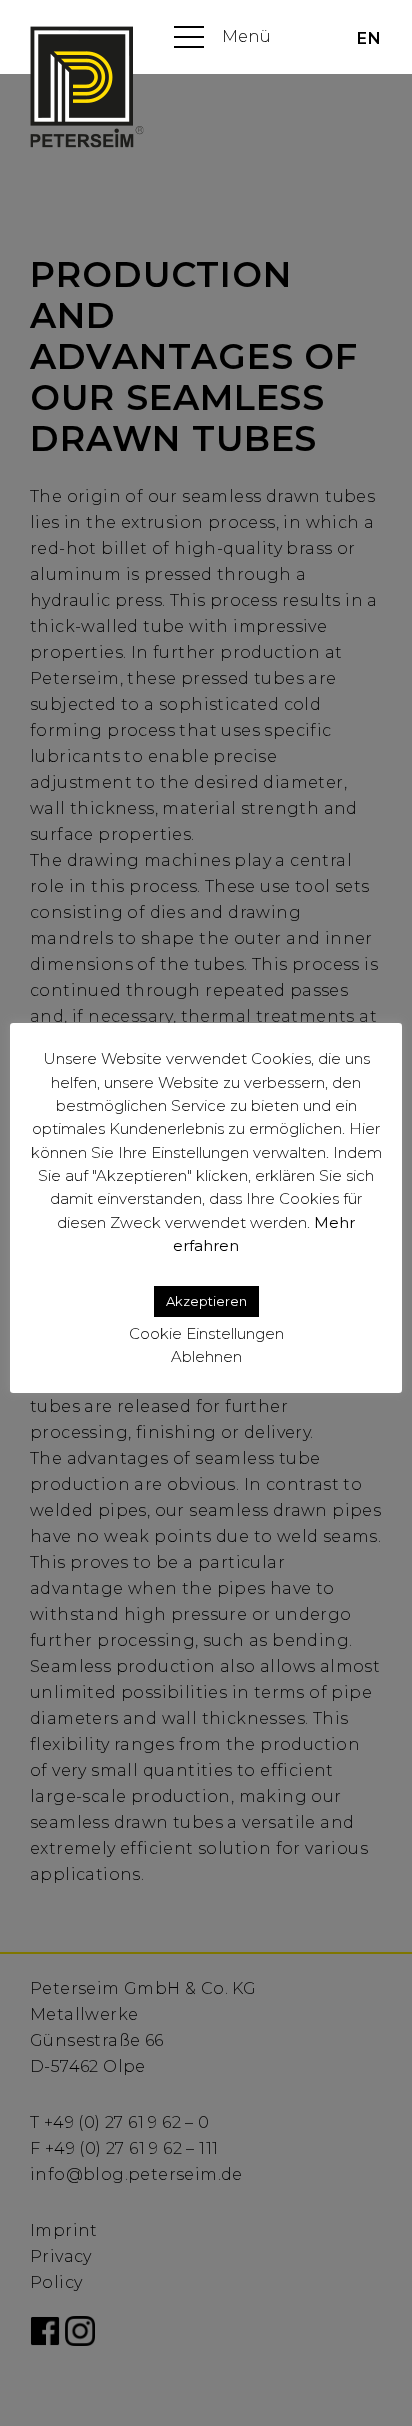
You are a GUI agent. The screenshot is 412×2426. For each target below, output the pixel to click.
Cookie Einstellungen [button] (206, 1333)
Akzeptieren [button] (206, 1301)
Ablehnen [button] (206, 1356)
